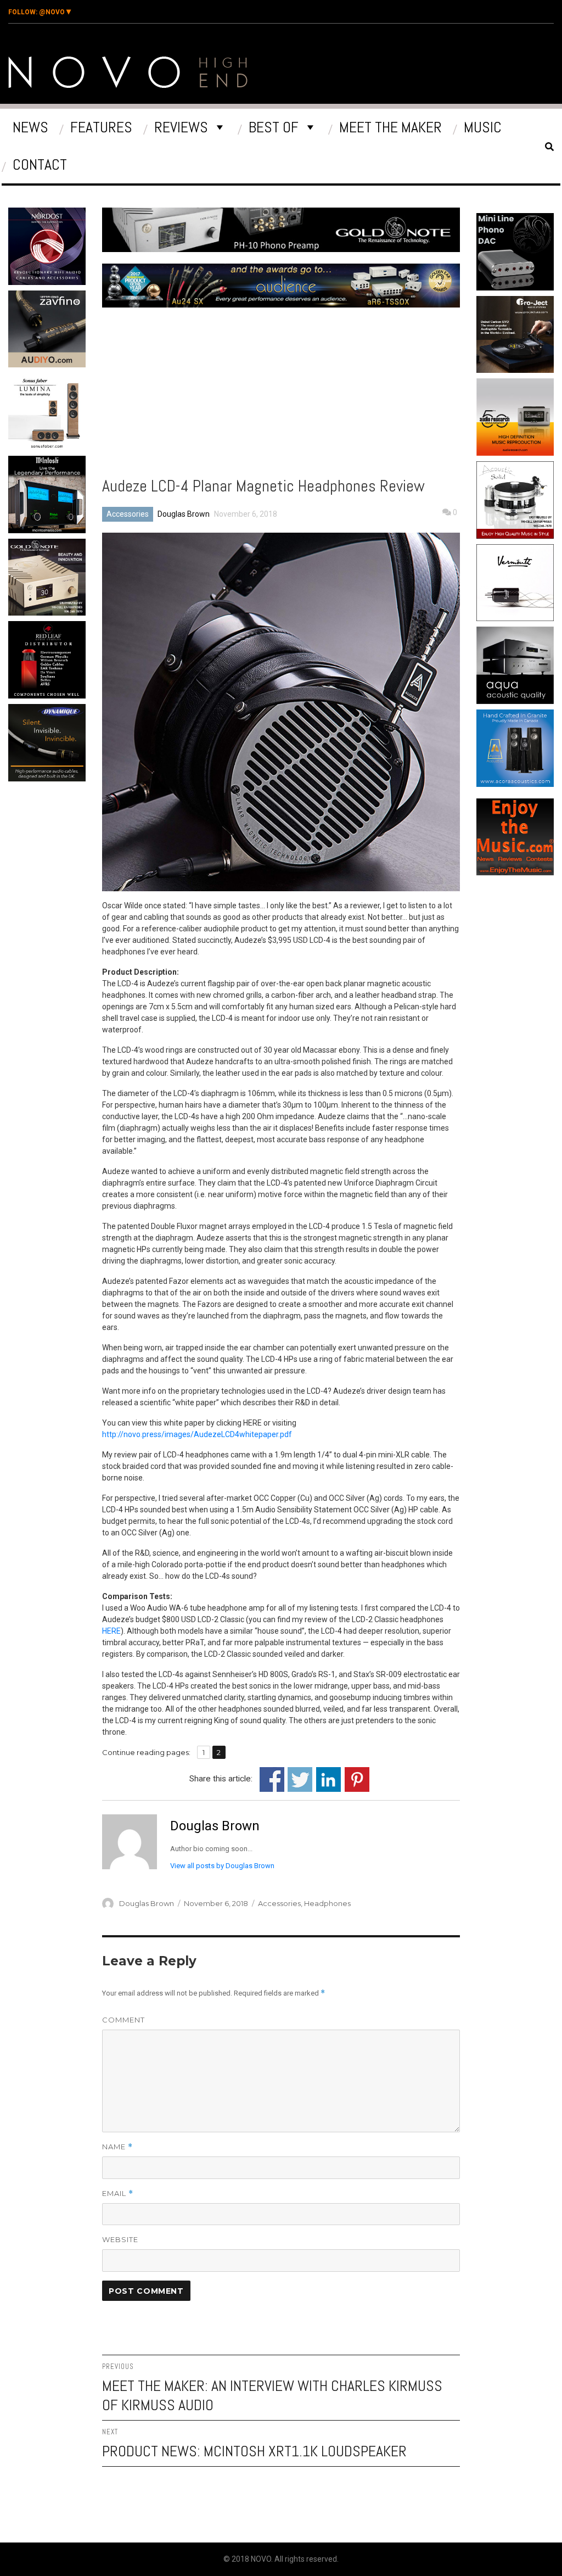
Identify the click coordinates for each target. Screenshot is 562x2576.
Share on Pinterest (357, 1779)
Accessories (128, 514)
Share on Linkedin (328, 1779)
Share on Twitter (300, 1779)
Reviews (181, 127)
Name (117, 2147)
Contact (40, 164)
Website (120, 2239)
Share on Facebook (272, 1779)
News (30, 127)
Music (483, 127)
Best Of (274, 127)
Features (101, 127)
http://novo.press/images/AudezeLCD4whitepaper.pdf (197, 1434)
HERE (111, 1631)
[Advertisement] (78, 879)
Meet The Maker (390, 127)
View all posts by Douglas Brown (222, 1866)
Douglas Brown (184, 514)
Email (118, 2194)
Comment (123, 2020)
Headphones (327, 1903)
